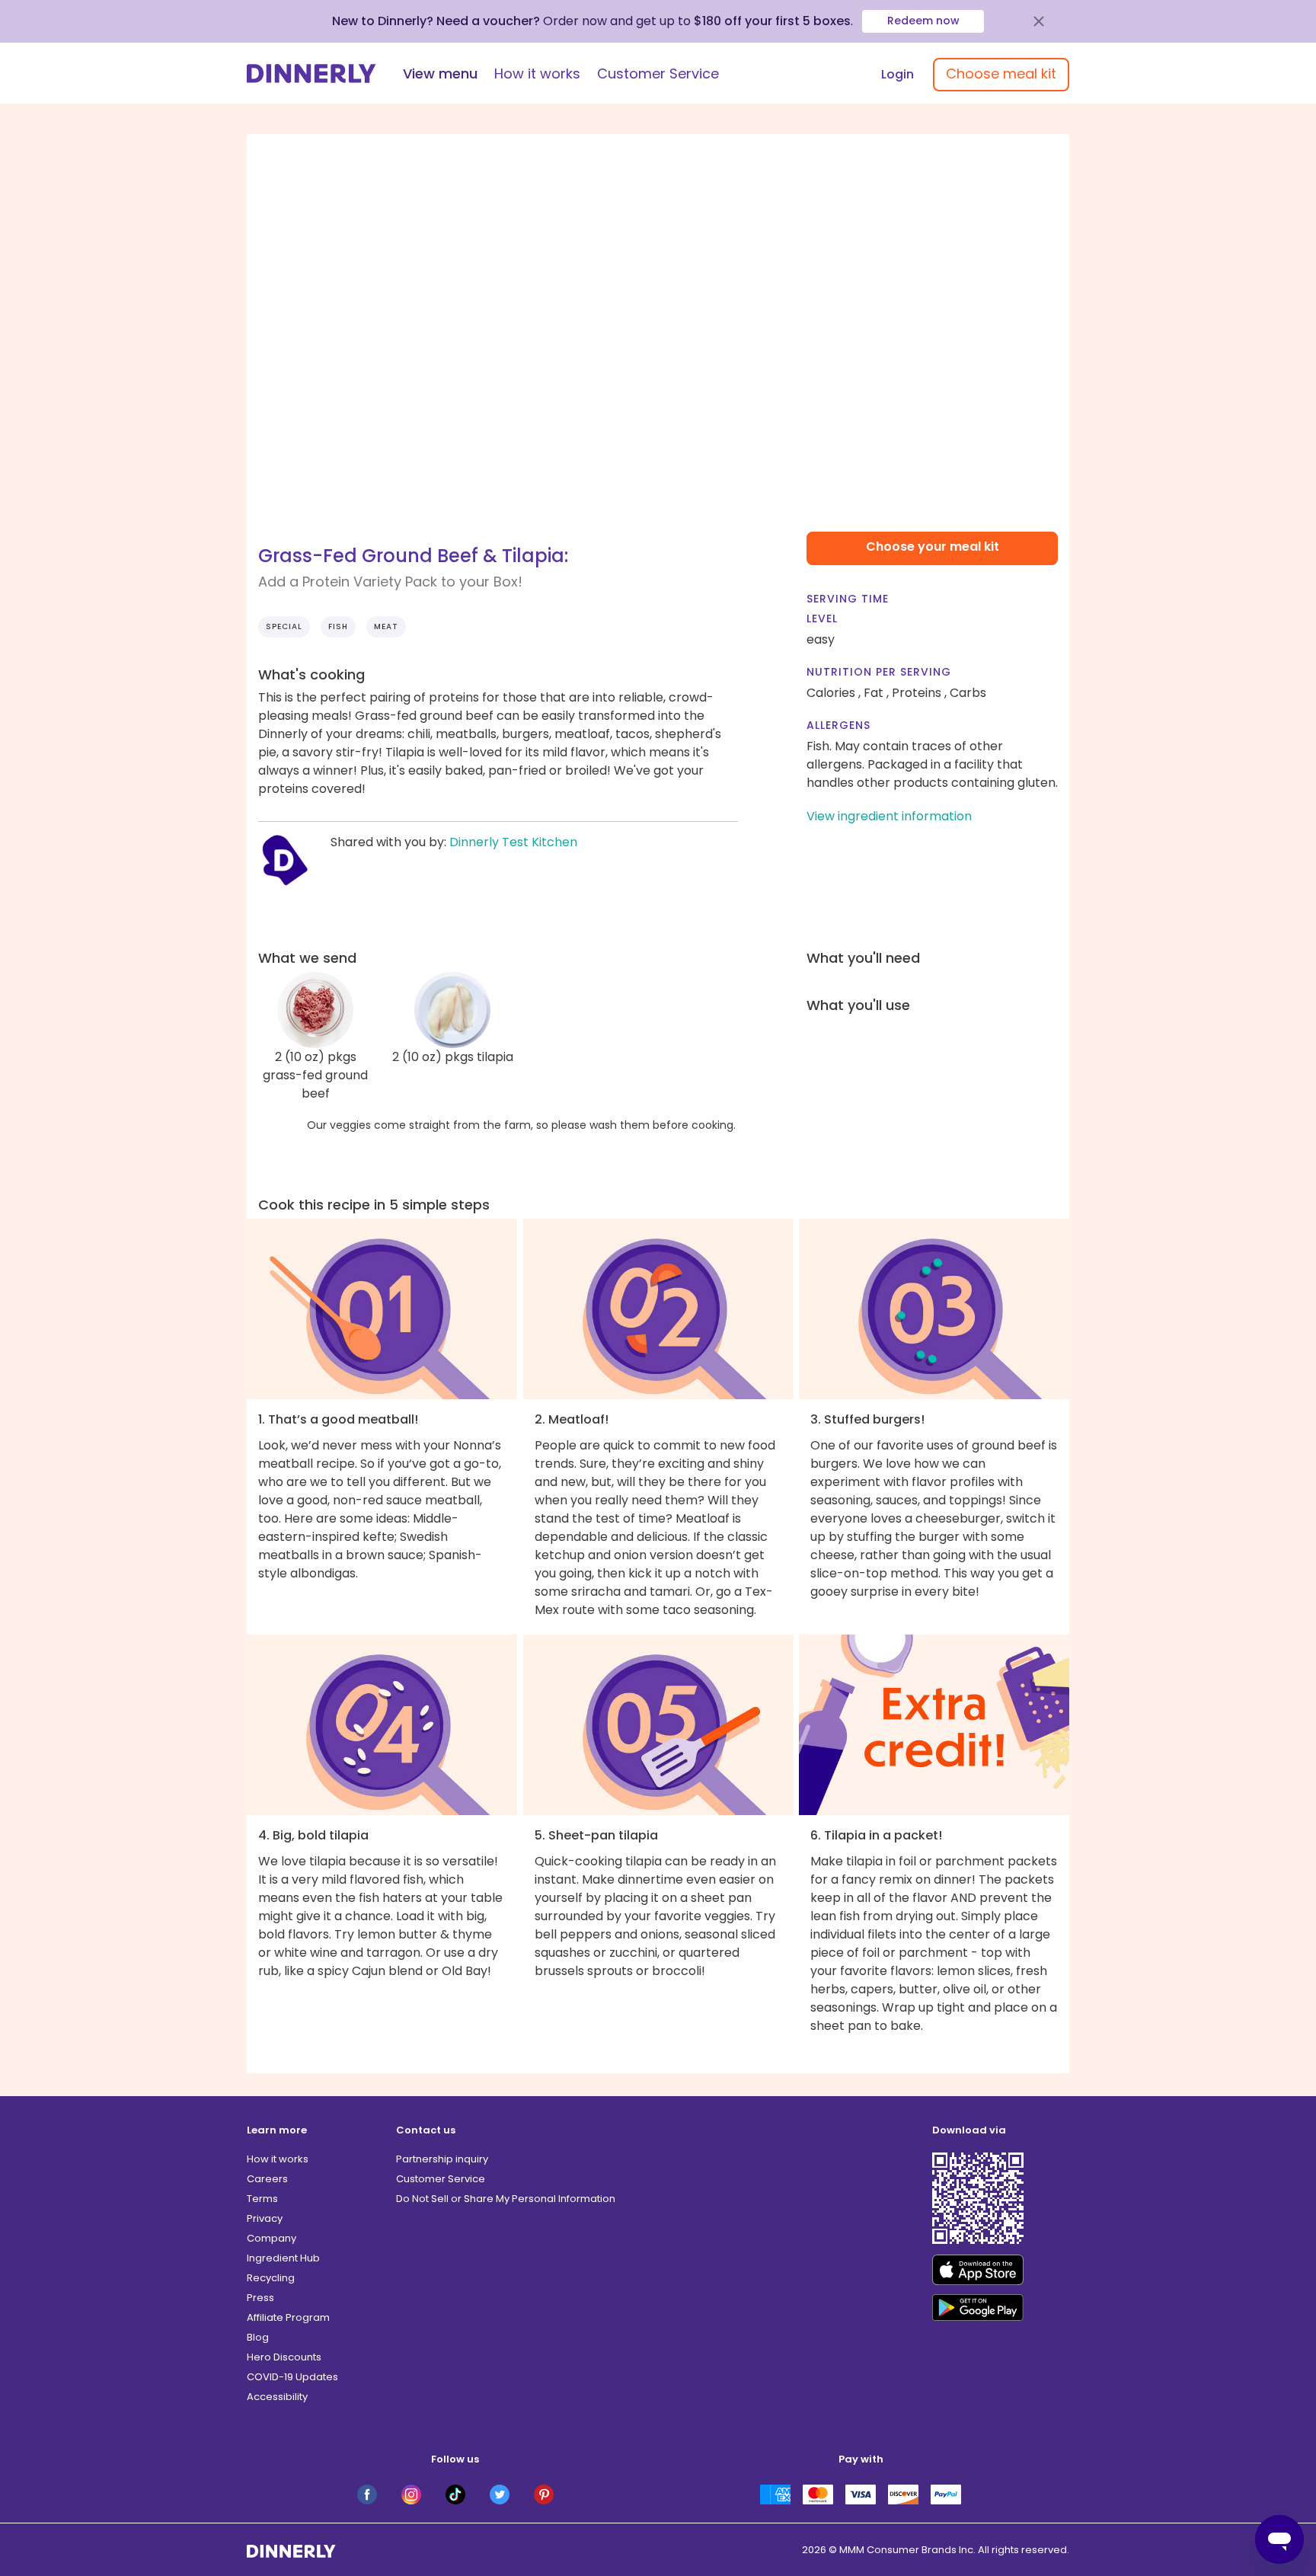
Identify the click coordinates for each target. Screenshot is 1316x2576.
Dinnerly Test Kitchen (513, 842)
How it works (537, 74)
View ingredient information (889, 816)
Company (272, 2238)
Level (822, 618)
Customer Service (658, 74)
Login (898, 74)
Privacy (265, 2218)
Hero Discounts (284, 2357)
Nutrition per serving (879, 672)
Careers (267, 2179)
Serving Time (848, 599)
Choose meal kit (1001, 74)
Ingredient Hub (283, 2258)
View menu (440, 74)
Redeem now (923, 21)
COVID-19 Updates (292, 2377)
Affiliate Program (288, 2317)
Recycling (271, 2278)
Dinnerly (311, 74)
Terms (262, 2199)
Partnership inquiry (442, 2159)
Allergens (838, 725)
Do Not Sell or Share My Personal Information (506, 2199)
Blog (258, 2337)
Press (260, 2298)
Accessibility (277, 2397)
